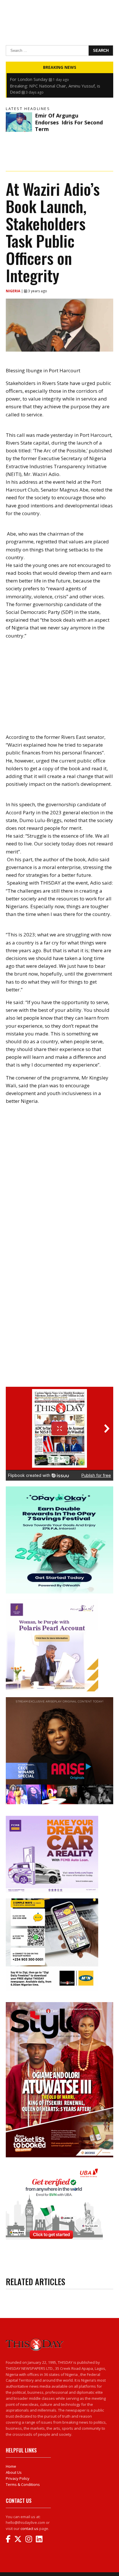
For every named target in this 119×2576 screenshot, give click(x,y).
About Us (14, 2472)
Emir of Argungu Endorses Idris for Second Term (69, 122)
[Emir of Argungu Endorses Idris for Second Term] (19, 122)
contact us (29, 2528)
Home (11, 2466)
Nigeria (13, 291)
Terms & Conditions (23, 2484)
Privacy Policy (18, 2478)
